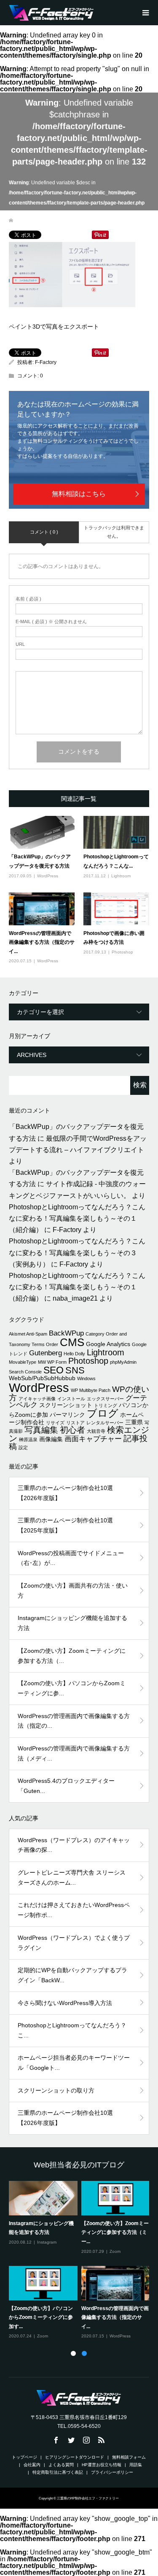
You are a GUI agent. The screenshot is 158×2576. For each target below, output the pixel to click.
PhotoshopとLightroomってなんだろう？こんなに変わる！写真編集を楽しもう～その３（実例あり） (77, 1252)
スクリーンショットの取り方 (56, 2090)
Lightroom (121, 876)
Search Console (25, 1372)
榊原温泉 (28, 1439)
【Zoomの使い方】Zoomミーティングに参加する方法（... (72, 1656)
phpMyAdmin (123, 1362)
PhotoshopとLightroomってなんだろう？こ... (72, 2030)
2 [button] (84, 2353)
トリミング (106, 1405)
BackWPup (66, 1333)
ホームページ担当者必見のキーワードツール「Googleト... (74, 2063)
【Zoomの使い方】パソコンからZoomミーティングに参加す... (41, 2317)
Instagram (47, 2242)
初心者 (72, 1430)
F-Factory (46, 362)
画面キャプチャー (93, 1439)
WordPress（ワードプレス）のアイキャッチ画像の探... (74, 1845)
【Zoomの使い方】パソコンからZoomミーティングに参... (72, 1688)
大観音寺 (96, 1431)
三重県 (134, 1422)
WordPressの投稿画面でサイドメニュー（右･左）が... (71, 1558)
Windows (86, 1378)
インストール (71, 1399)
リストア (75, 1423)
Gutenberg (46, 1353)
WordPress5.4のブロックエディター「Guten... (66, 1786)
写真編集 (41, 1430)
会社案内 (32, 2465)
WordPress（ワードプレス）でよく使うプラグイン (74, 1943)
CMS (72, 1342)
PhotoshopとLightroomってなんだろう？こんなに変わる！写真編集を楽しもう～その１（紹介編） (77, 1218)
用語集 (136, 2465)
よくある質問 (61, 2465)
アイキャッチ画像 (37, 1399)
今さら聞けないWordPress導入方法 (65, 2003)
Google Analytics (108, 1344)
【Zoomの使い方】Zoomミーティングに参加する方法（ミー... (115, 2232)
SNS (75, 1370)
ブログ (103, 1413)
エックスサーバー (105, 1399)
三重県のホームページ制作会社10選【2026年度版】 (65, 1493)
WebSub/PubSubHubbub (42, 1378)
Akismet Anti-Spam (28, 1334)
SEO (54, 1370)
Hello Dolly (74, 1354)
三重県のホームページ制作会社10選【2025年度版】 (65, 1525)
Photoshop (122, 952)
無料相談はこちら (79, 494)
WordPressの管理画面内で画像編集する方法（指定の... (74, 1721)
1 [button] (73, 2353)
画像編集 (51, 1439)
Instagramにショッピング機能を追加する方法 (72, 1623)
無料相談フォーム (129, 2457)
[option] (81, 2260)
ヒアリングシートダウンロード (75, 2457)
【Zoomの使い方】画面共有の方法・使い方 (73, 1591)
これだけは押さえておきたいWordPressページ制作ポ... (74, 1910)
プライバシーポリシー (112, 2472)
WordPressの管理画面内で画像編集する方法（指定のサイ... (42, 942)
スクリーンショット (66, 1405)
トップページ (24, 2457)
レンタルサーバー (105, 1423)
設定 (23, 1447)
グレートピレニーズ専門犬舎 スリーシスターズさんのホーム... (72, 1878)
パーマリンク (67, 1415)
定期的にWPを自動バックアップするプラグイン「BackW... (72, 1975)
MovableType (23, 1362)
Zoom (115, 2251)
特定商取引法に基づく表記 (58, 2472)
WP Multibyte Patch (91, 1390)
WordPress (48, 876)
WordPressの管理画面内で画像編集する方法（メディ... (74, 1753)
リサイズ (55, 1423)
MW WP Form (52, 1362)
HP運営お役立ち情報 (102, 2465)
